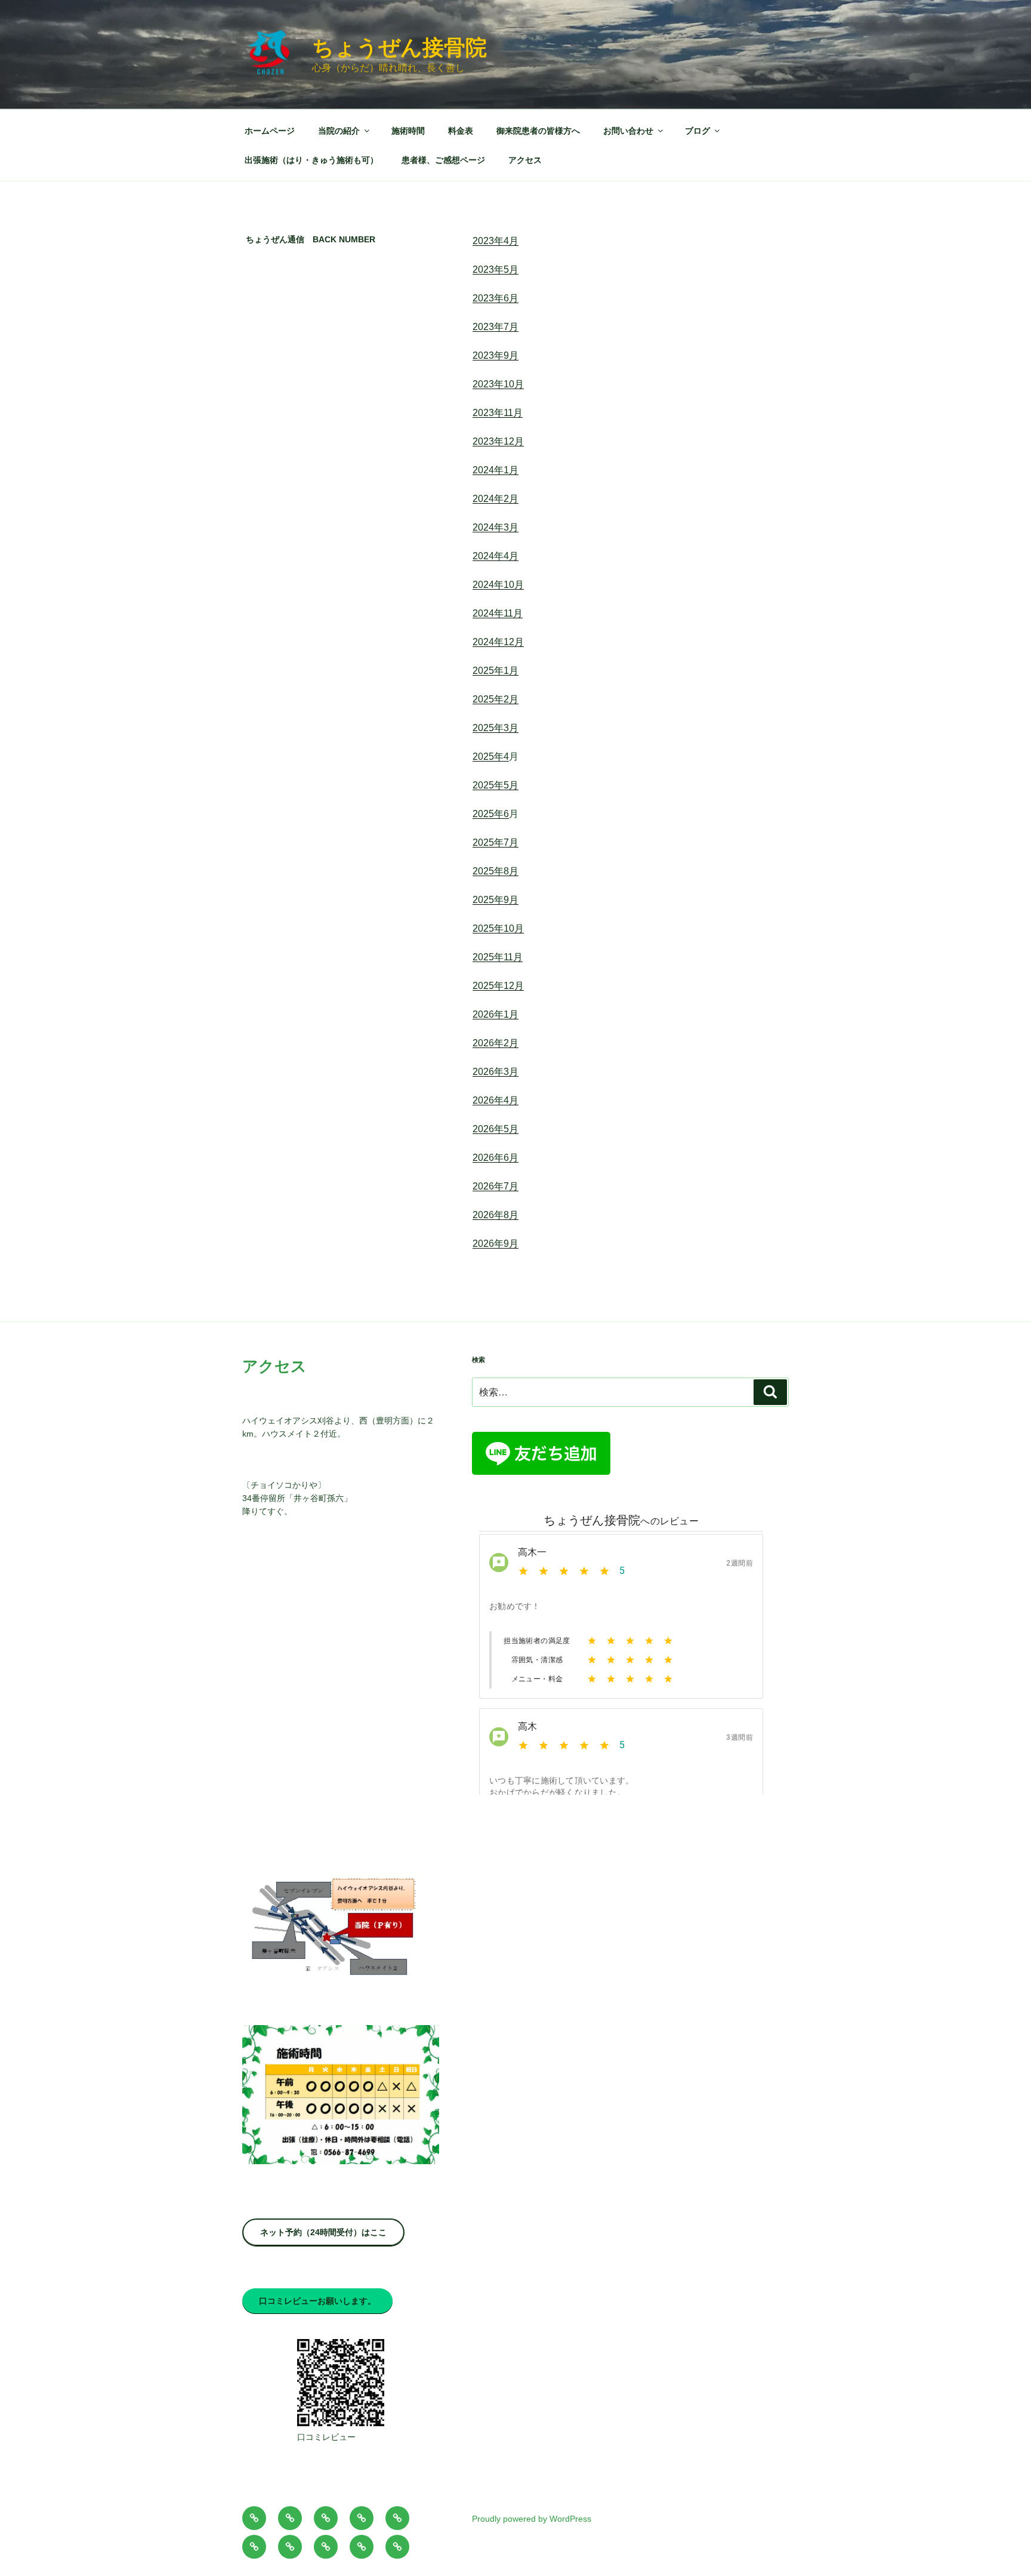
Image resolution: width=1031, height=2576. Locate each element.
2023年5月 (496, 269)
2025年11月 (498, 957)
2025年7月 (496, 842)
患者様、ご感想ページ (443, 160)
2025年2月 (496, 699)
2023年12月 (498, 441)
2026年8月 (496, 1215)
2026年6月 (496, 1158)
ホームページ (270, 131)
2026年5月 (496, 1129)
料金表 (461, 131)
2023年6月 (496, 298)
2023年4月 (496, 241)
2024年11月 (498, 613)
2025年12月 (498, 986)
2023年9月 (496, 355)
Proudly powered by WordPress (532, 2519)
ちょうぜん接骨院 (399, 47)
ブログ (697, 131)
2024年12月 (498, 642)
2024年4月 (496, 556)
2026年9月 (496, 1244)
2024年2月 (496, 499)
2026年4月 (496, 1100)
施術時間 (408, 131)
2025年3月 (496, 728)
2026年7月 (496, 1186)
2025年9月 (496, 900)
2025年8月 (496, 871)
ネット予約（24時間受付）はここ (323, 2232)
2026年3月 (496, 1072)
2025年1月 (496, 671)
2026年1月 (496, 1014)
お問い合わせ (628, 131)
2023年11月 (498, 413)
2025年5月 (496, 785)
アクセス (525, 160)
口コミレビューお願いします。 (317, 2301)
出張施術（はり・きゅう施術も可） (311, 160)
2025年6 (491, 814)
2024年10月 (498, 585)
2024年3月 (496, 527)
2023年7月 (496, 327)
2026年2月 (496, 1043)
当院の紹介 (339, 131)
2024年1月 (496, 470)
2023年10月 (498, 384)
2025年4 (491, 757)
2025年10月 (498, 928)
